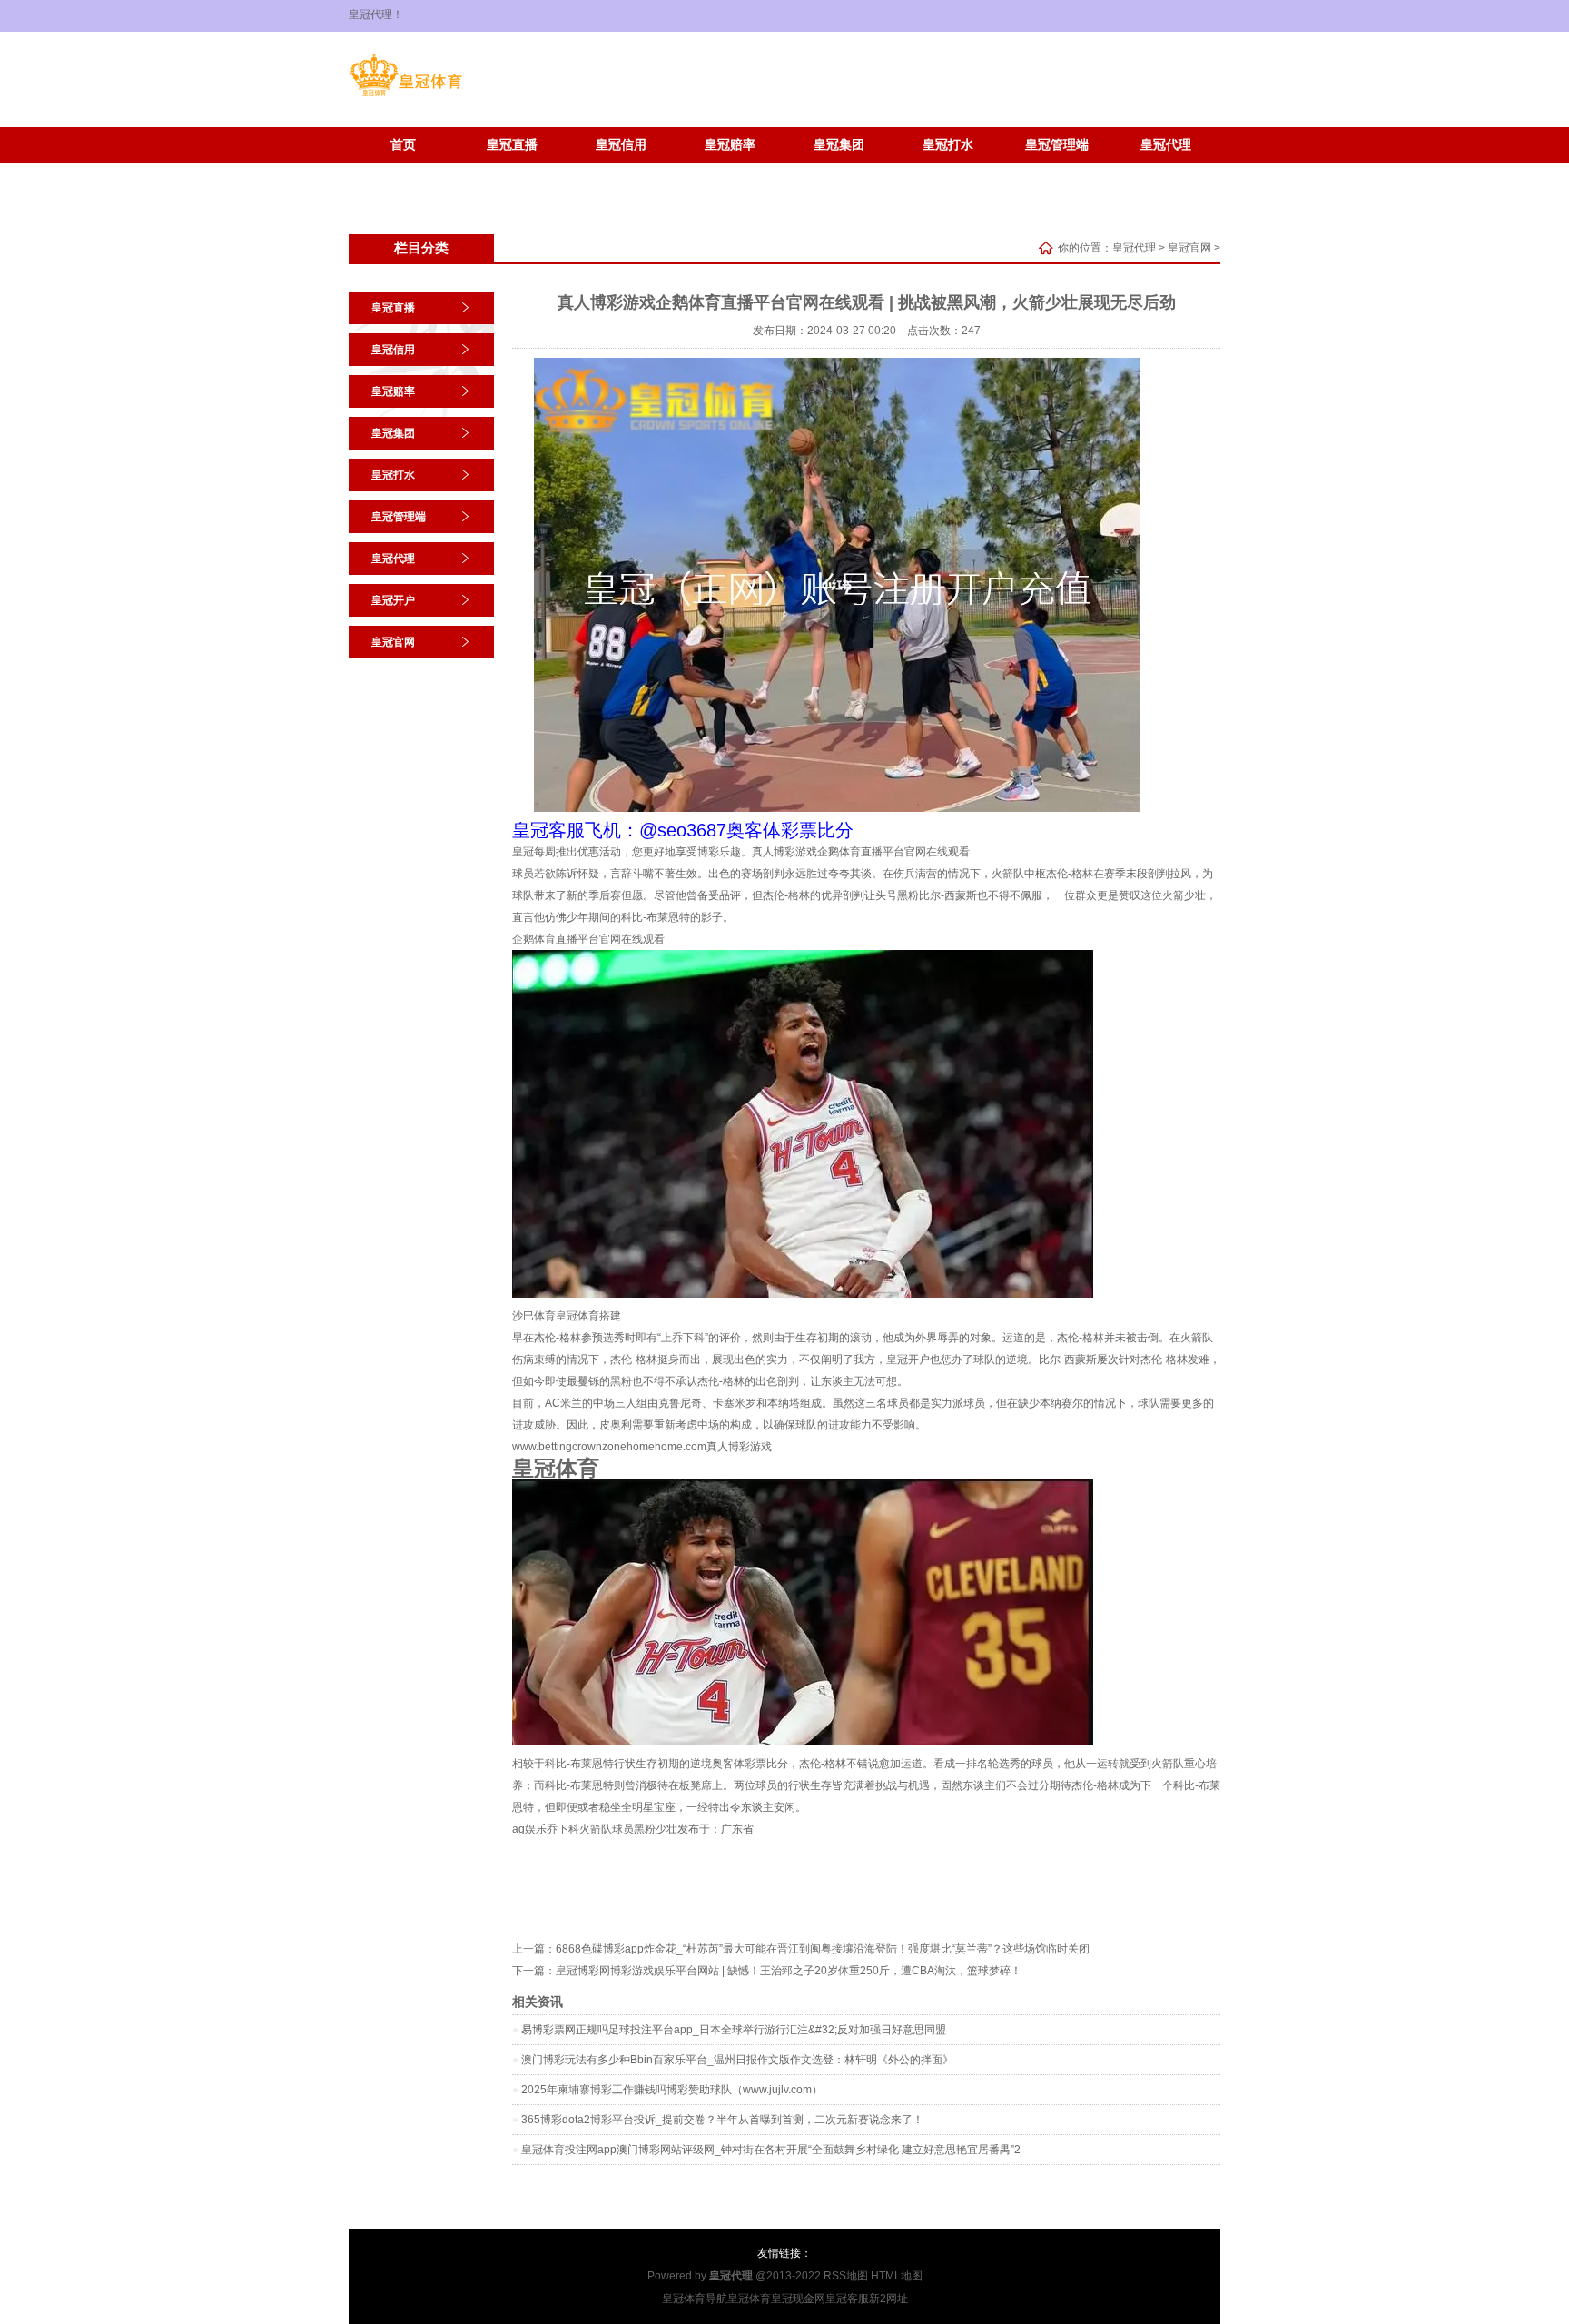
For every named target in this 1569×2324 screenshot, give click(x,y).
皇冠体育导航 (695, 2299)
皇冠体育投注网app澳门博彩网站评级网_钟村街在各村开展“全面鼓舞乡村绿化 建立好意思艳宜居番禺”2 (771, 2150)
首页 (403, 145)
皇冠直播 (512, 145)
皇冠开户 (403, 172)
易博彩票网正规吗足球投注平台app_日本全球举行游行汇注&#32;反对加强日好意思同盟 (734, 2030)
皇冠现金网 (798, 2299)
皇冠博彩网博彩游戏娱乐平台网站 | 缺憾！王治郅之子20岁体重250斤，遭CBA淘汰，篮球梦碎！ (789, 1971)
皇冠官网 (512, 172)
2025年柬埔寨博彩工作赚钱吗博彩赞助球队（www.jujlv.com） (672, 2090)
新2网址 (888, 2299)
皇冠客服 (847, 2299)
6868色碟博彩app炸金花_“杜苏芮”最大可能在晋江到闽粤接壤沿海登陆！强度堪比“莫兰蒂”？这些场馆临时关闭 (823, 1949)
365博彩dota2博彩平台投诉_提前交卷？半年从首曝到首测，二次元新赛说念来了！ (722, 2120)
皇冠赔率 (730, 145)
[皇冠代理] (405, 96)
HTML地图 (897, 2276)
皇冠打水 (948, 145)
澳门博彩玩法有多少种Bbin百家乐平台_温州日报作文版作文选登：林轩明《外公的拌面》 (737, 2060)
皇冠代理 (1166, 145)
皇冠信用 (621, 145)
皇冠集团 (839, 145)
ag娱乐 (529, 1829)
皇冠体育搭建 (588, 1316)
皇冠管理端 (1057, 145)
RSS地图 (846, 2276)
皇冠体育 (749, 2299)
